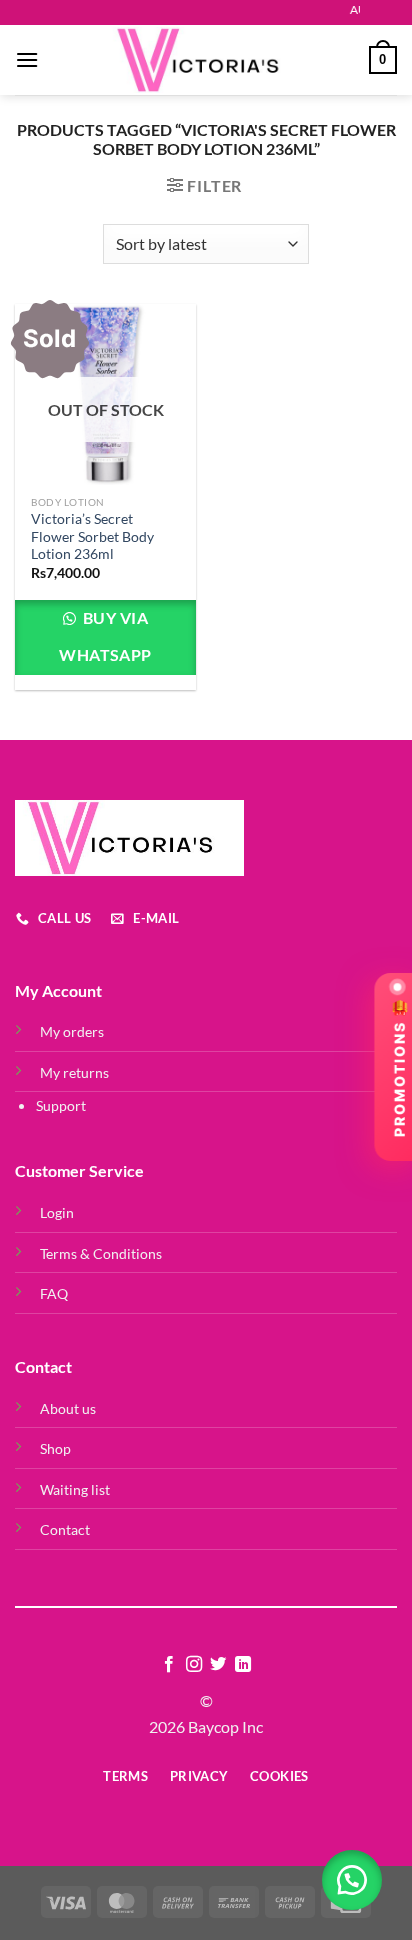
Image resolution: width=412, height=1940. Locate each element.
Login (57, 1212)
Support (61, 1105)
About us (68, 1408)
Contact (65, 1529)
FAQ (54, 1293)
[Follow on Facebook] (169, 1665)
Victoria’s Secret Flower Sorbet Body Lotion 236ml (92, 536)
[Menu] (27, 59)
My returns (74, 1072)
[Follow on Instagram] (194, 1665)
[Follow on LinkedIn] (243, 1665)
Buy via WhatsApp (105, 636)
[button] (352, 1880)
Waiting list (75, 1489)
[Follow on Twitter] (218, 1665)
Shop (55, 1448)
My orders (72, 1031)
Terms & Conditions (101, 1253)
